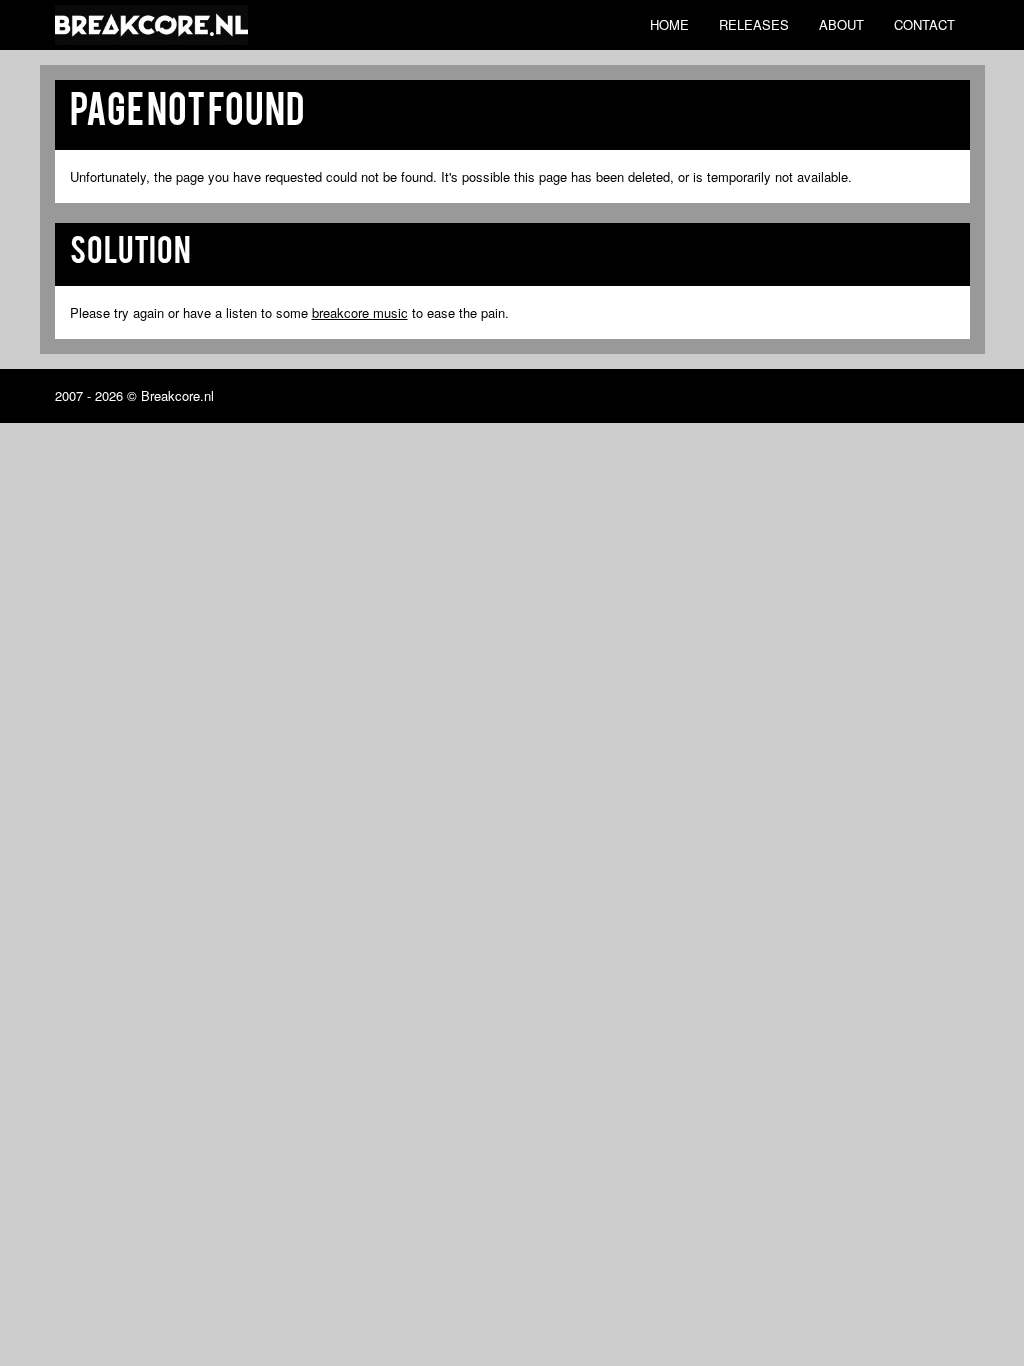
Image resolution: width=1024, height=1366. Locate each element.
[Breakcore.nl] (151, 25)
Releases (754, 24)
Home (669, 24)
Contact (924, 24)
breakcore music (360, 312)
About (841, 24)
